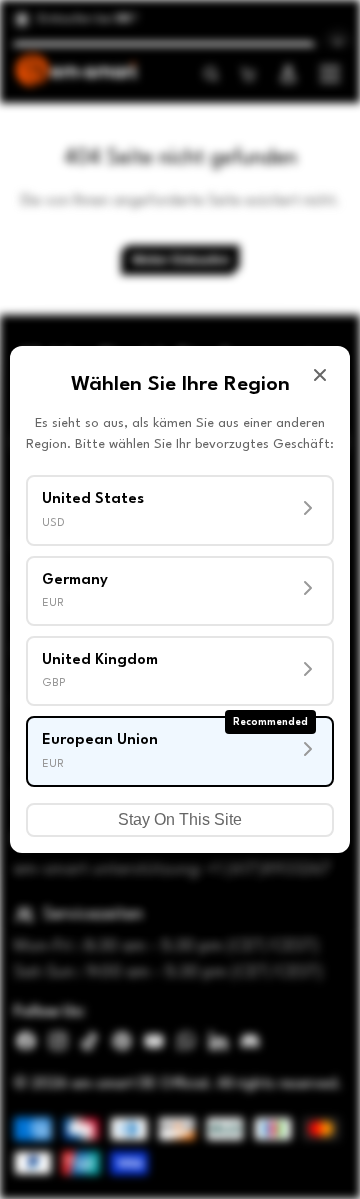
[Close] (320, 375)
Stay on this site (180, 819)
